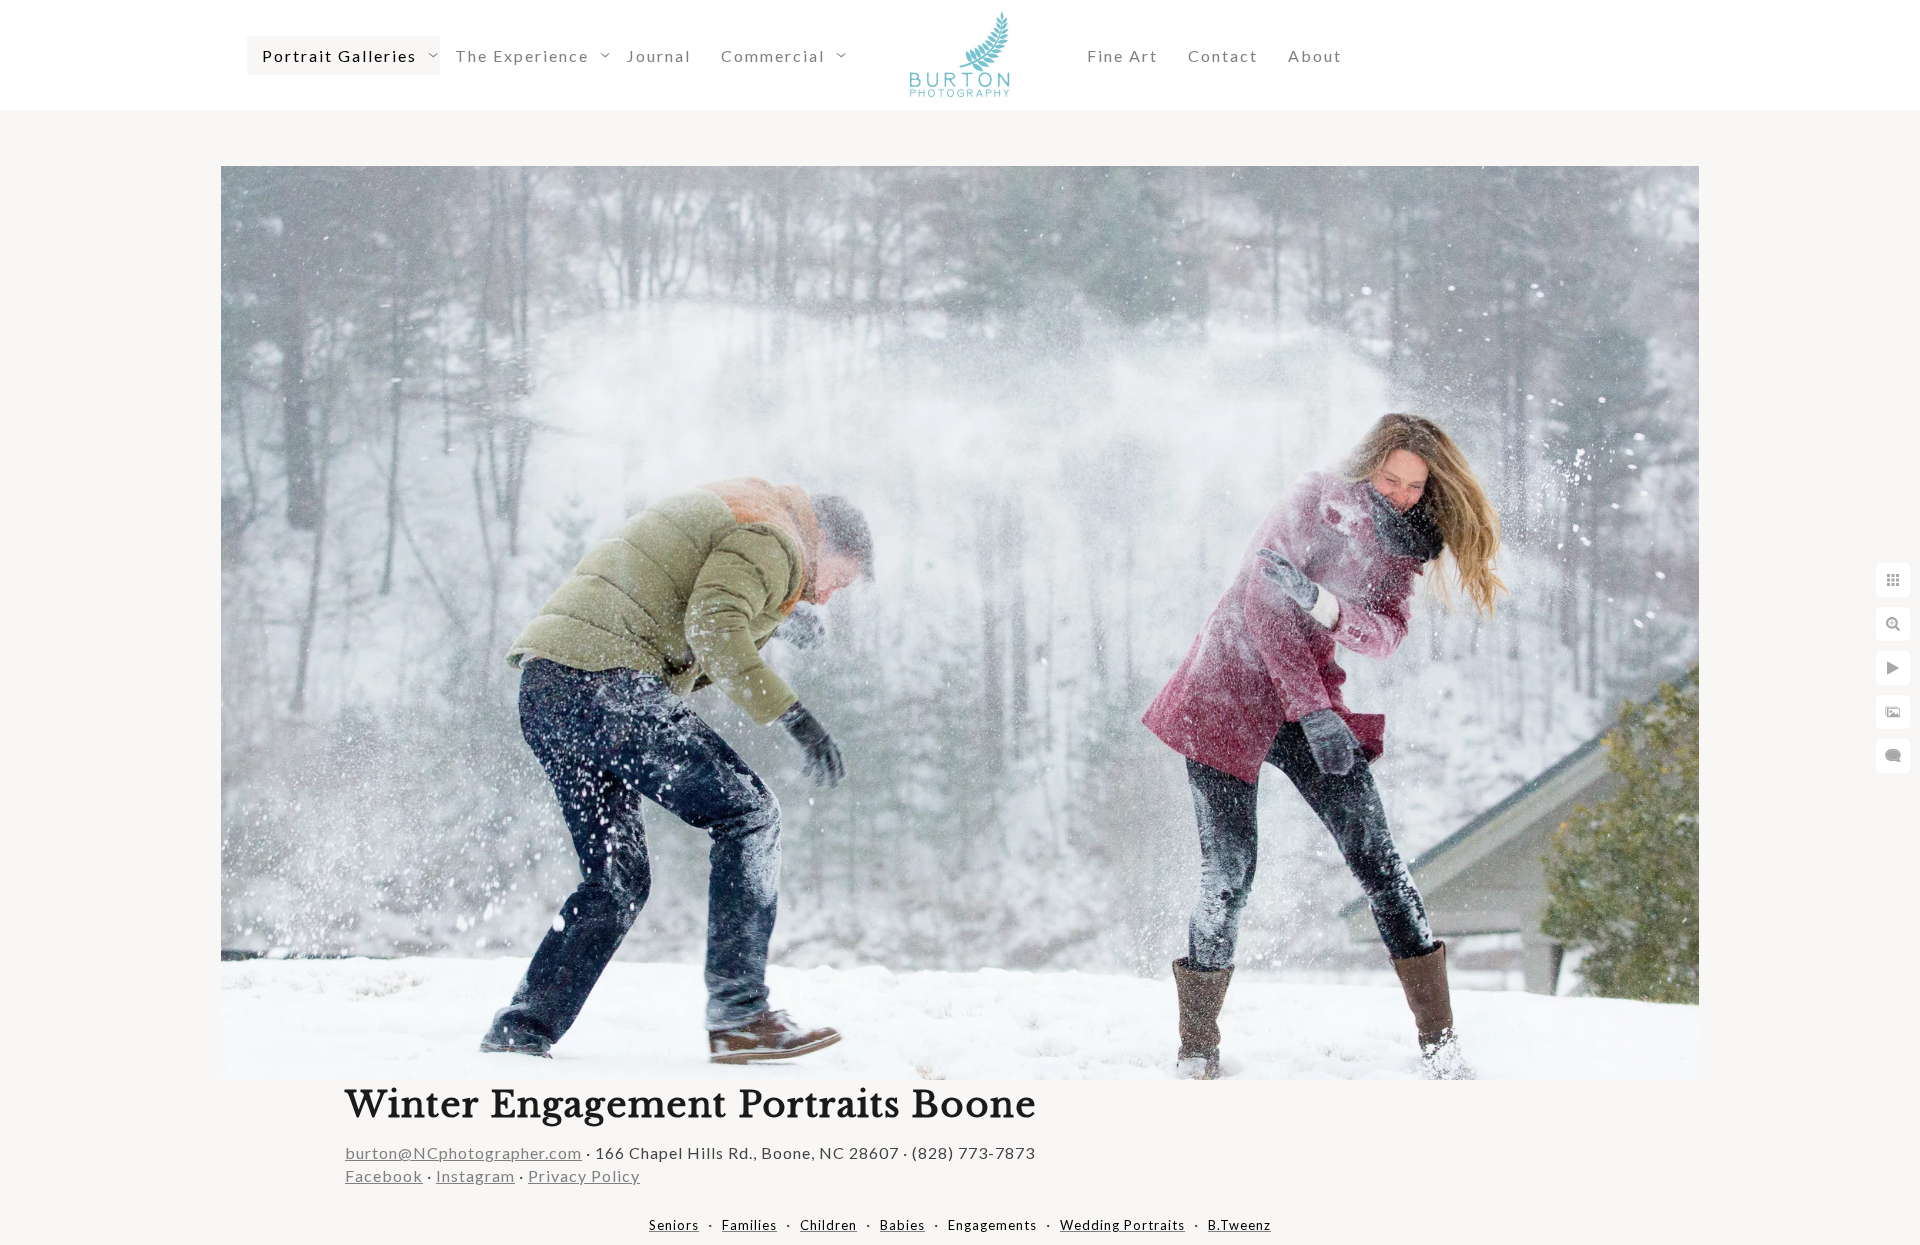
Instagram (475, 1175)
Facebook (384, 1175)
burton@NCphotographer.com (463, 1152)
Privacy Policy (584, 1175)
